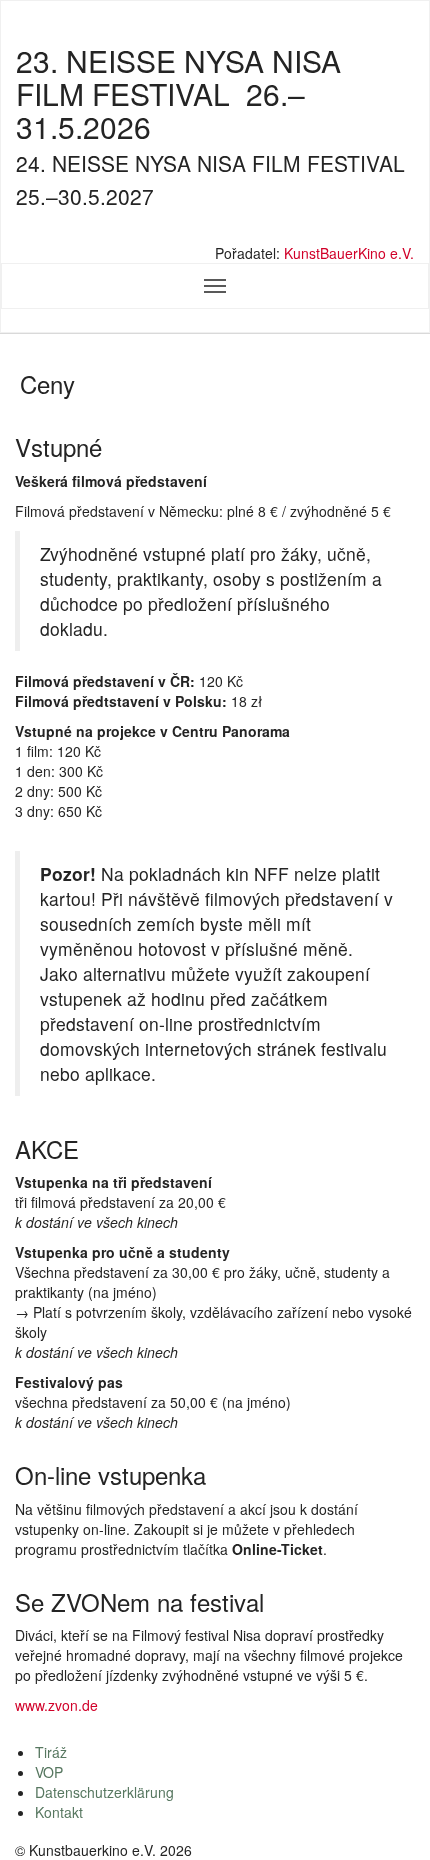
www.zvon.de (56, 1705)
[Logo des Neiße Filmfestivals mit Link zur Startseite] (215, 231)
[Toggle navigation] (215, 286)
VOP (49, 1772)
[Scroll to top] (389, 1819)
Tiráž (51, 1752)
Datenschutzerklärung (104, 1792)
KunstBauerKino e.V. (349, 253)
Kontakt (59, 1812)
